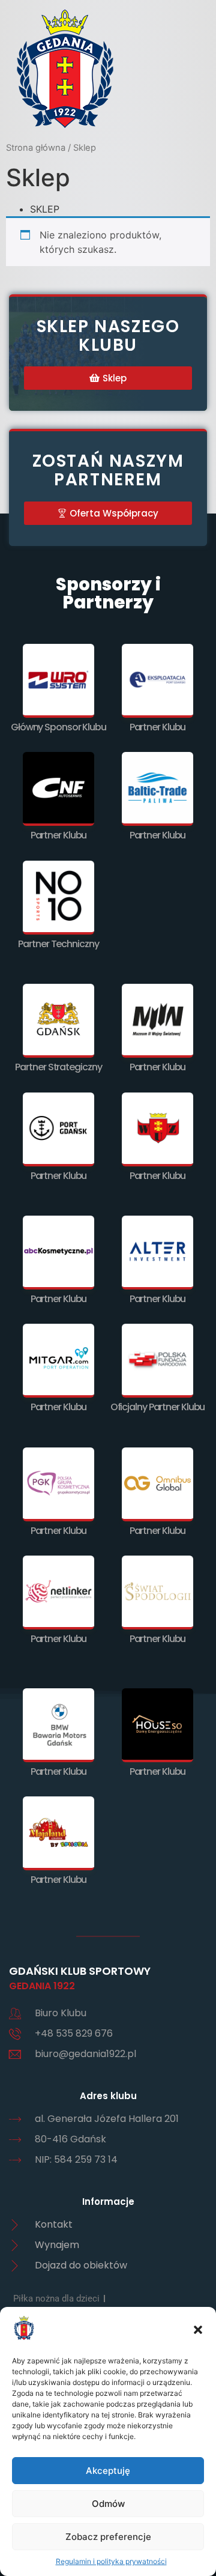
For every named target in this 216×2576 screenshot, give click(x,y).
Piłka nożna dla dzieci (56, 2299)
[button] (198, 2330)
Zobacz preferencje (108, 2537)
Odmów (108, 2504)
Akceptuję (108, 2471)
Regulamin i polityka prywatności (111, 2561)
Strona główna (36, 148)
